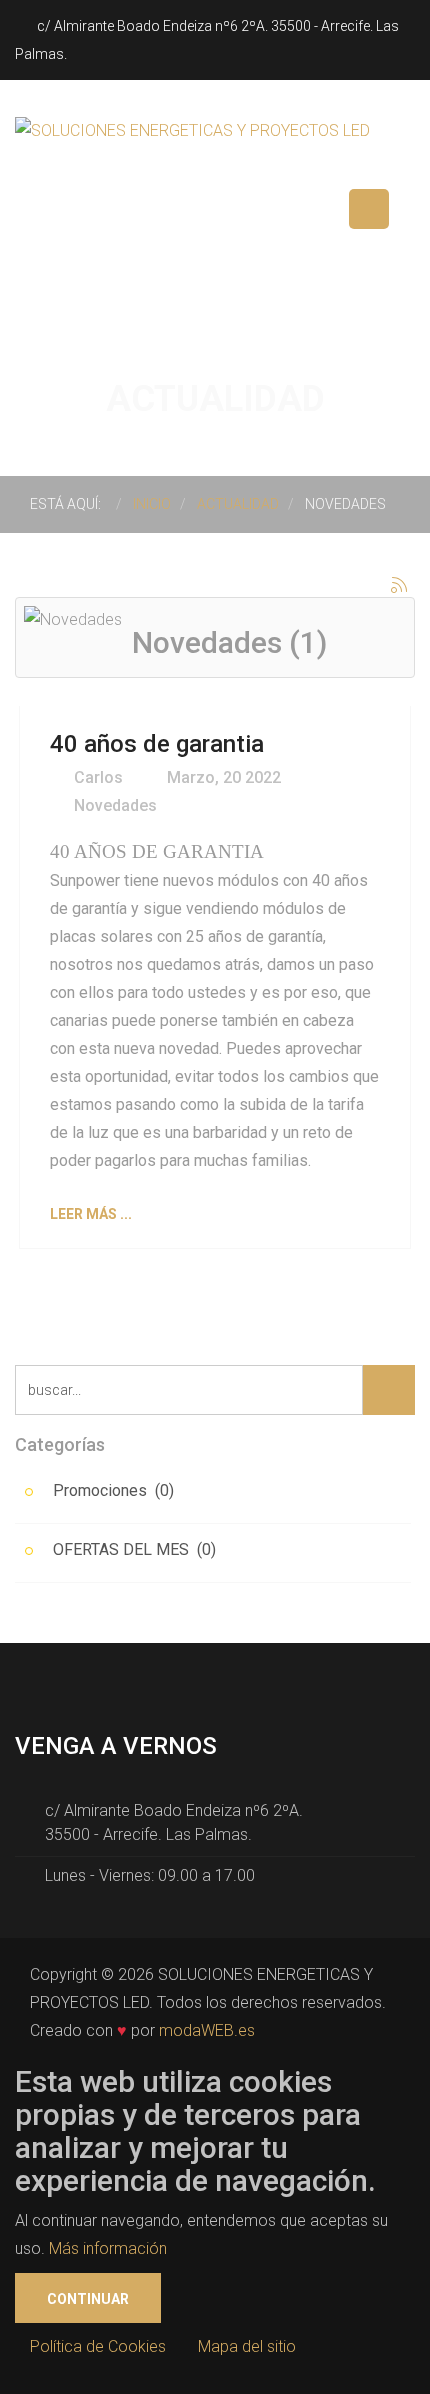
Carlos (96, 777)
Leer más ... (91, 1214)
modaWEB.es (207, 2030)
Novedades (115, 805)
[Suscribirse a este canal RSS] (399, 585)
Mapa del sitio (247, 2346)
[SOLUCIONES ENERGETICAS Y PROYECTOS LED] (192, 129)
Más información (108, 2248)
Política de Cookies (98, 2346)
